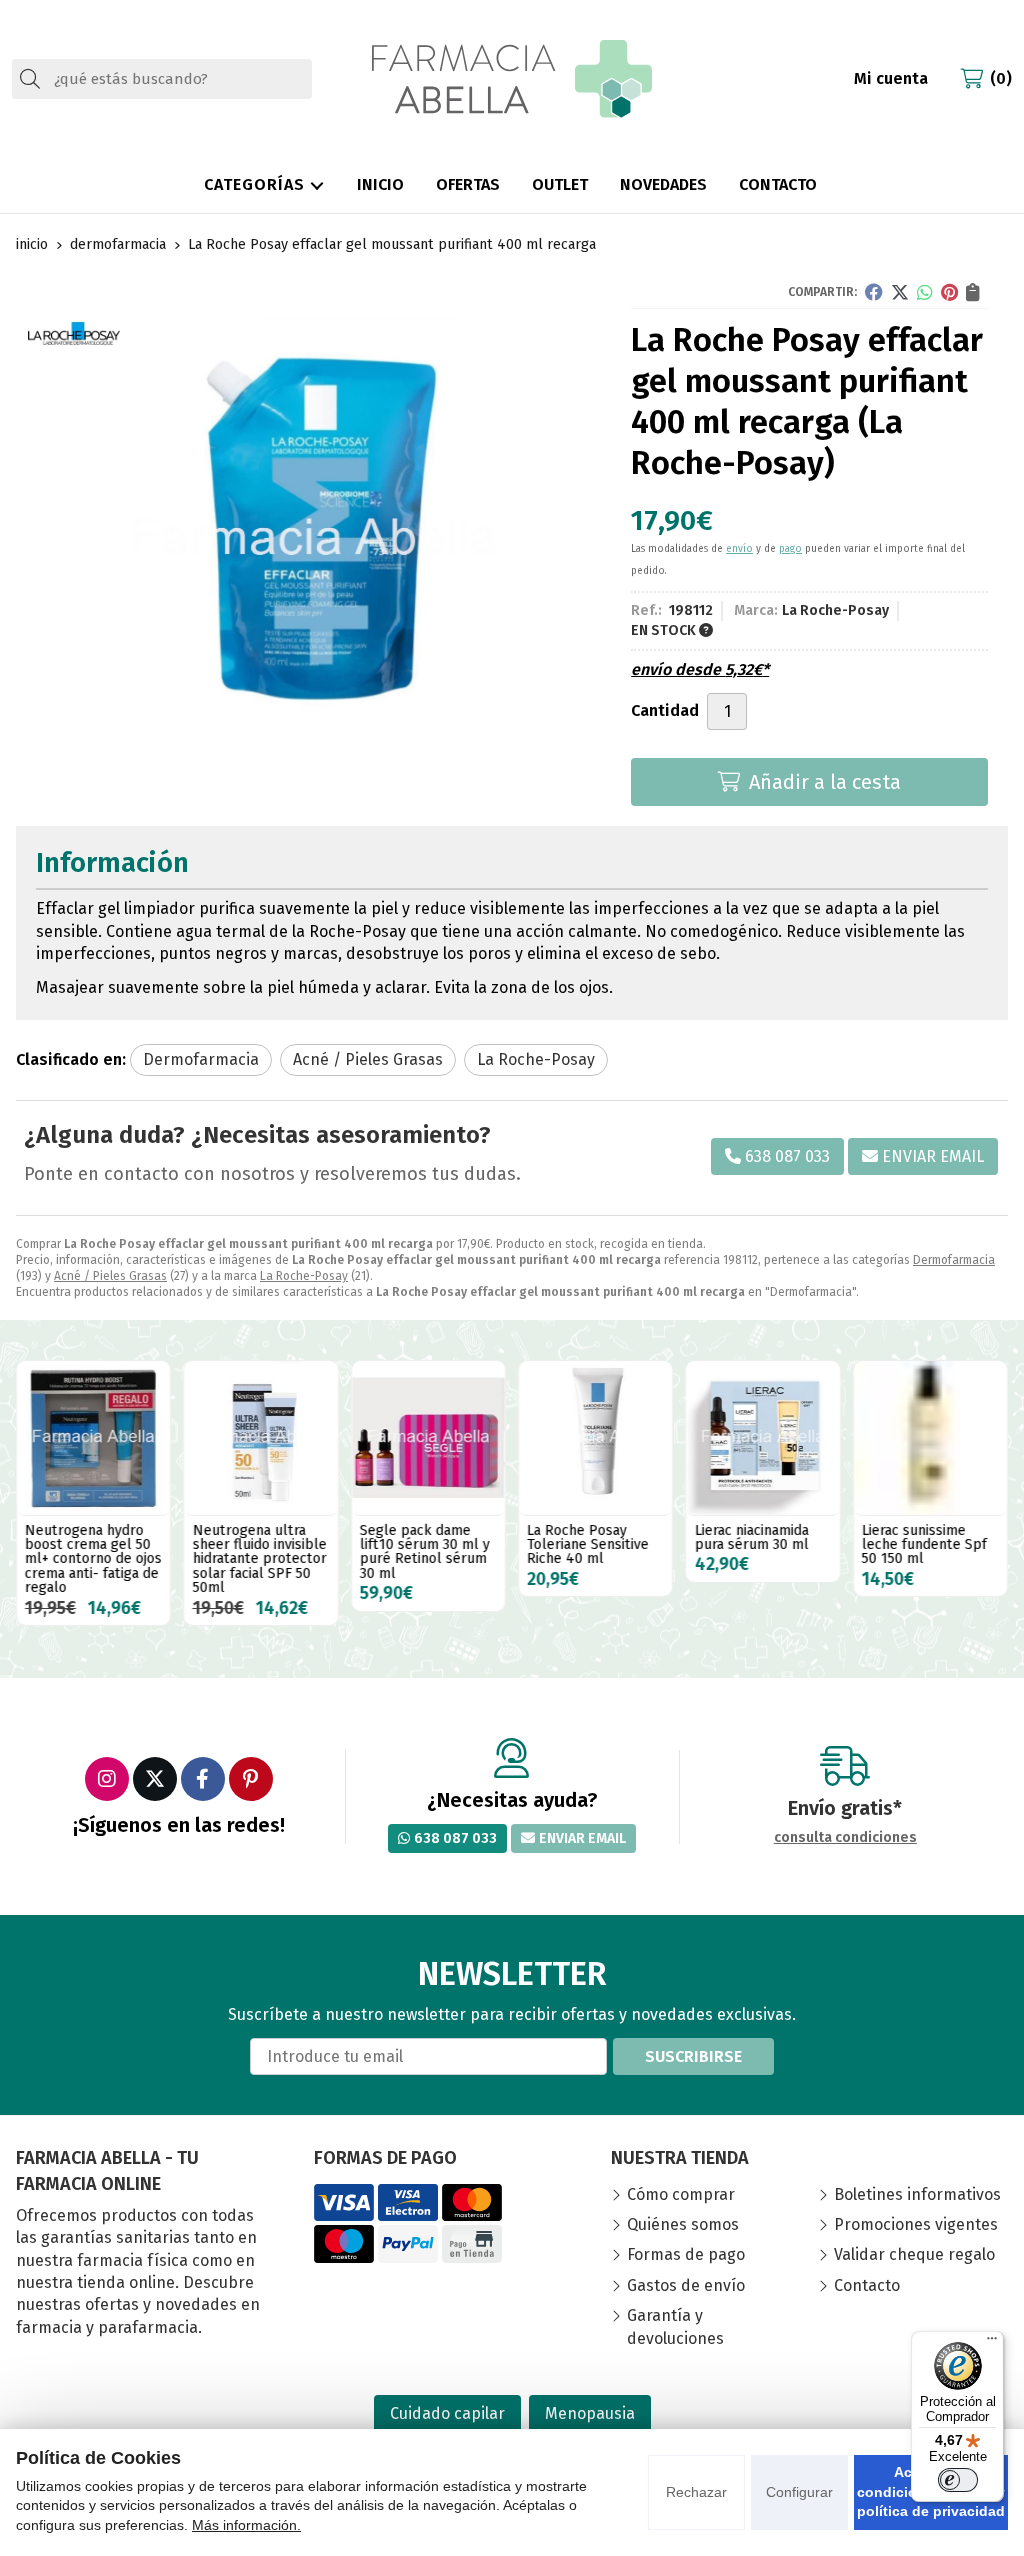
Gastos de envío (686, 2285)
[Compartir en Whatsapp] (925, 292)
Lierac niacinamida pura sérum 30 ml (751, 1537)
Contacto (867, 2285)
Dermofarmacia (954, 1260)
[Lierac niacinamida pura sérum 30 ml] (762, 1437)
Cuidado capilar (447, 2413)
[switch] (958, 2480)
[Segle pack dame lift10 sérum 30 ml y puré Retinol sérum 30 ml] (428, 1437)
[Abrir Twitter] (155, 1779)
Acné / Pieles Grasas (110, 1276)
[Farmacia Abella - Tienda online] (512, 79)
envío (739, 549)
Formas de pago (686, 2254)
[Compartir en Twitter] (900, 292)
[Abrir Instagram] (107, 1779)
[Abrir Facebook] (203, 1779)
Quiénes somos (683, 2224)
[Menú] (992, 2343)
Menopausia (590, 2413)
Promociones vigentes (916, 2224)
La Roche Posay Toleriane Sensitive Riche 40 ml (588, 1545)
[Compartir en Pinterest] (949, 292)
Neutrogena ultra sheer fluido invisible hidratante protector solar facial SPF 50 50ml (259, 1559)
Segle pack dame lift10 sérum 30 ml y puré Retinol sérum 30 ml (425, 1552)
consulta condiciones (845, 1838)
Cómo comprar (681, 2194)
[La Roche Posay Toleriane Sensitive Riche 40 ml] (595, 1437)
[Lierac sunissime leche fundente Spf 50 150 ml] (930, 1437)
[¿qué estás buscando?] (162, 78)
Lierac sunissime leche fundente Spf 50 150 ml (924, 1545)
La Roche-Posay (304, 1276)
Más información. (246, 2525)
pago (790, 549)
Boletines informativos (917, 2194)
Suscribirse (693, 2056)
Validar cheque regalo (914, 2254)
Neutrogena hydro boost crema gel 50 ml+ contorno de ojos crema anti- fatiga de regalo (93, 1559)
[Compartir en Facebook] (874, 292)
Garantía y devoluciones (675, 2326)
